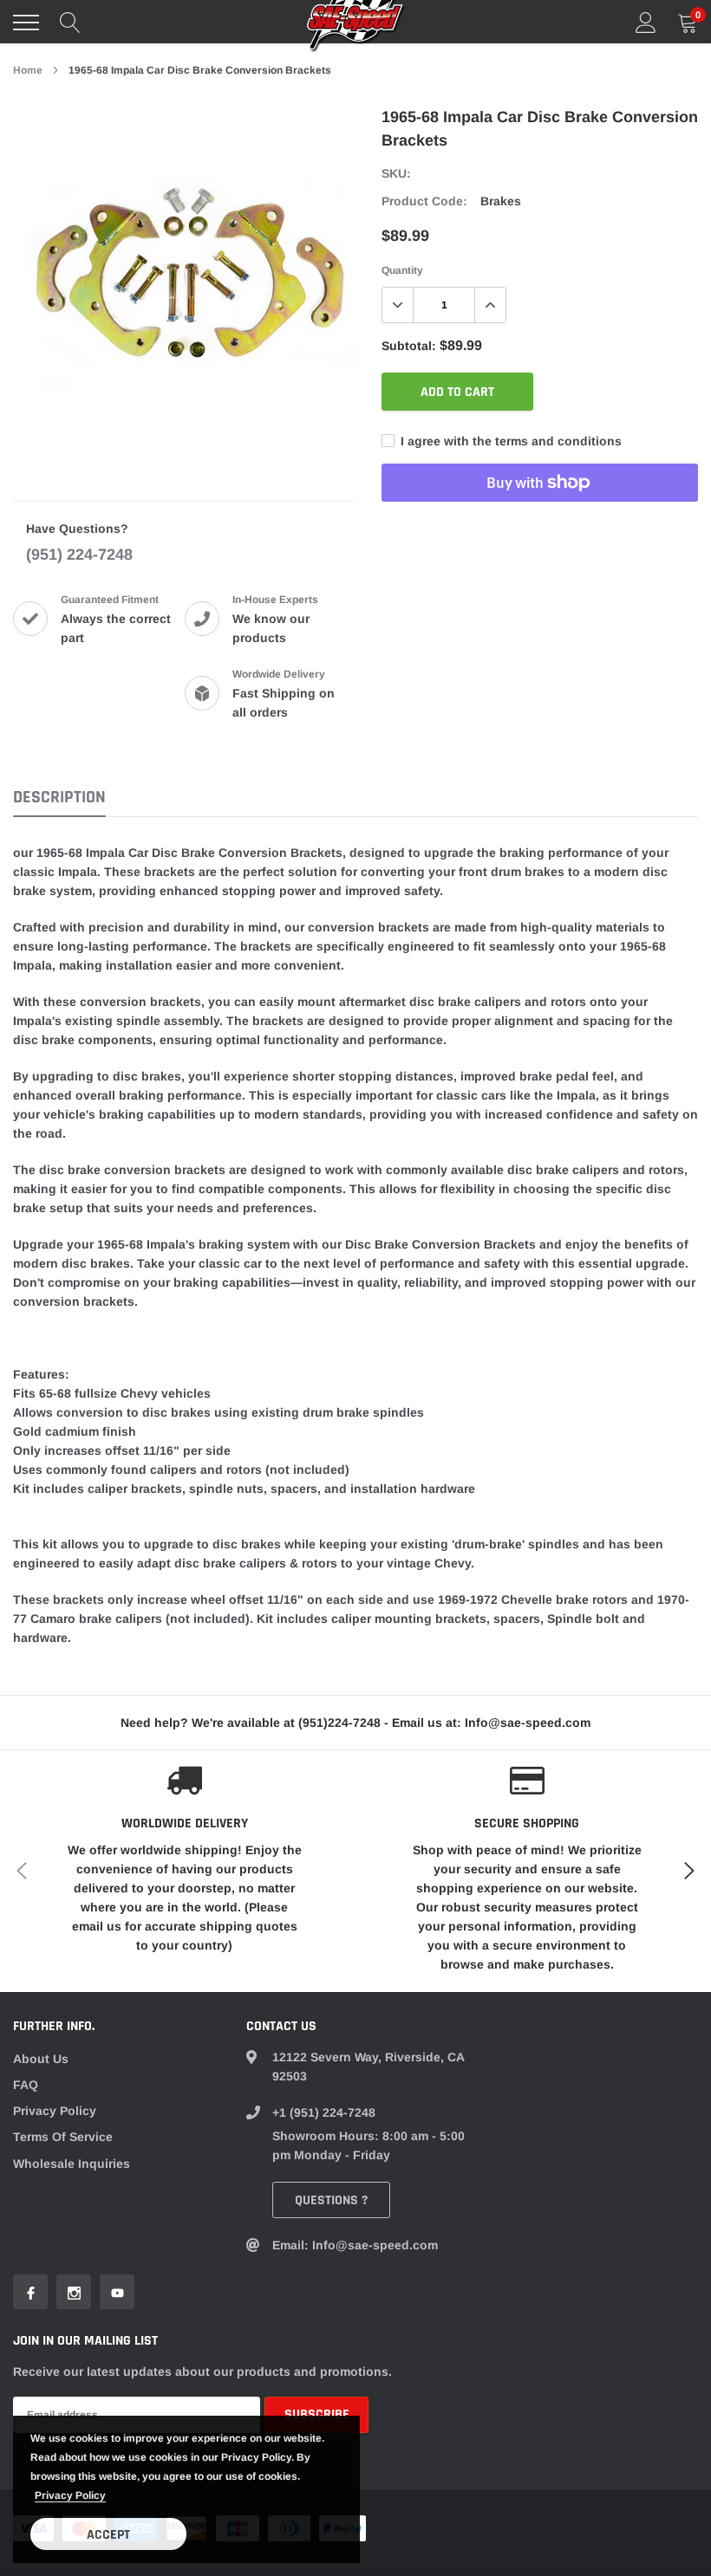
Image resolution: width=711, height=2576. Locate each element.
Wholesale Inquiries (72, 2164)
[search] (70, 23)
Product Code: (424, 201)
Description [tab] (59, 798)
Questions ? (331, 2200)
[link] (30, 2292)
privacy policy (70, 2495)
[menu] (26, 23)
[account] (646, 23)
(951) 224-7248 (79, 555)
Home (28, 70)
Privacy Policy (55, 2111)
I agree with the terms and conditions (509, 441)
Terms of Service (63, 2137)
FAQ (26, 2085)
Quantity (402, 270)
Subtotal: (409, 346)
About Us (41, 2059)
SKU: (396, 173)
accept (108, 2535)
